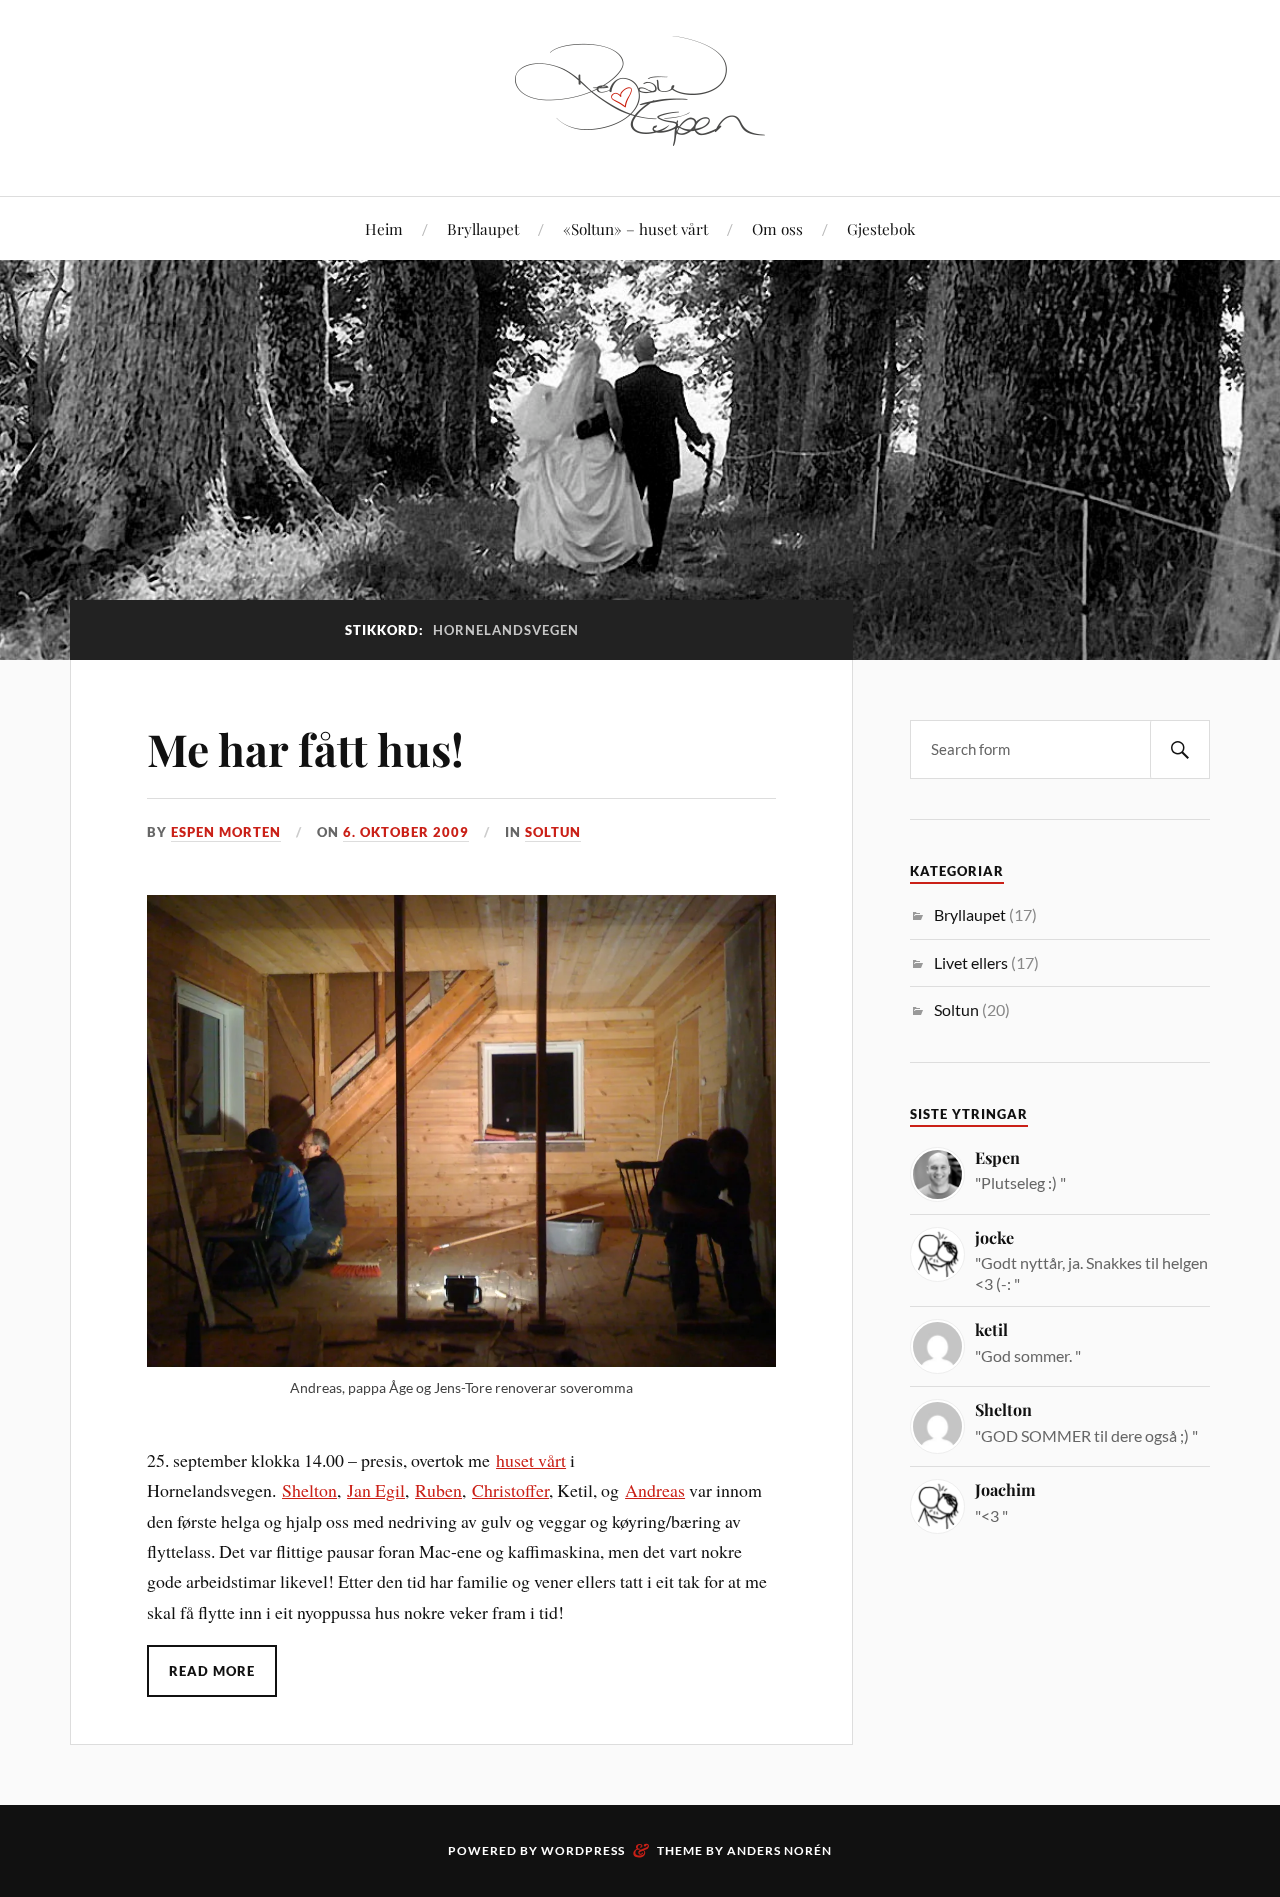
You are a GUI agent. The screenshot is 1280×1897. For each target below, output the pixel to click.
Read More (212, 1671)
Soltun (553, 832)
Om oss (777, 228)
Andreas (655, 1490)
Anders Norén (779, 1850)
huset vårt (531, 1460)
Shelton (309, 1490)
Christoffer (510, 1490)
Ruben (438, 1490)
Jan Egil (376, 1490)
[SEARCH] (1180, 749)
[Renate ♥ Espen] (640, 135)
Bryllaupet (483, 228)
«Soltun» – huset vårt (635, 228)
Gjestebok (881, 228)
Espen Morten (226, 832)
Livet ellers (971, 962)
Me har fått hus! (305, 748)
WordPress (583, 1850)
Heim (384, 228)
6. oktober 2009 (406, 832)
